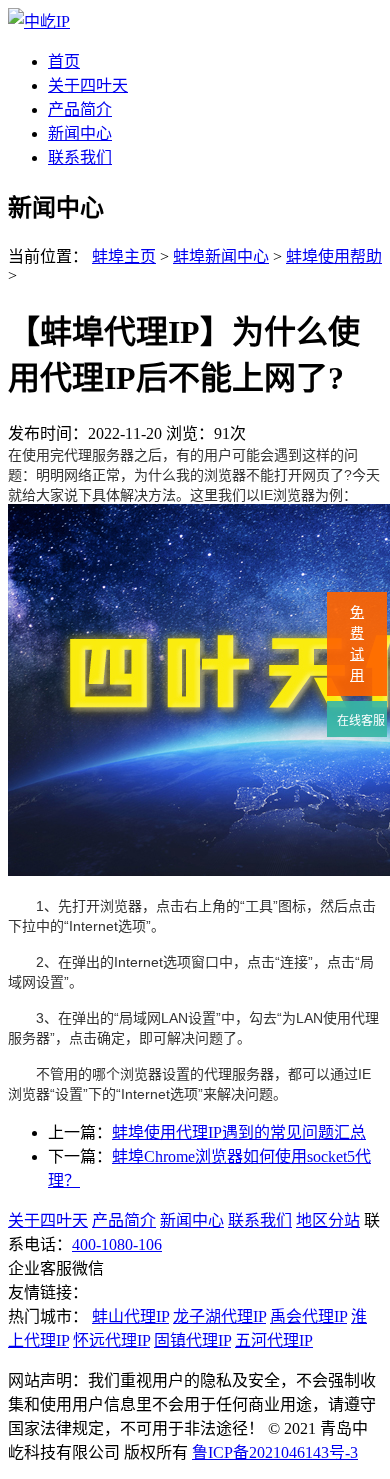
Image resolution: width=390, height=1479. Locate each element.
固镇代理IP (192, 1340)
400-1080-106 (117, 1244)
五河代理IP (274, 1340)
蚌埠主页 (124, 256)
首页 (64, 61)
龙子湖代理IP (219, 1316)
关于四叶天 (88, 85)
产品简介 (80, 109)
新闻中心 (80, 133)
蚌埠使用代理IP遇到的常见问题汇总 (239, 1132)
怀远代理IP (111, 1340)
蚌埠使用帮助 (334, 256)
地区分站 (328, 1220)
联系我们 (80, 157)
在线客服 (359, 721)
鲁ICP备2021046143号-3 (275, 1452)
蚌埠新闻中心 (221, 256)
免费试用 (357, 644)
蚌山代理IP (130, 1316)
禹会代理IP (308, 1316)
